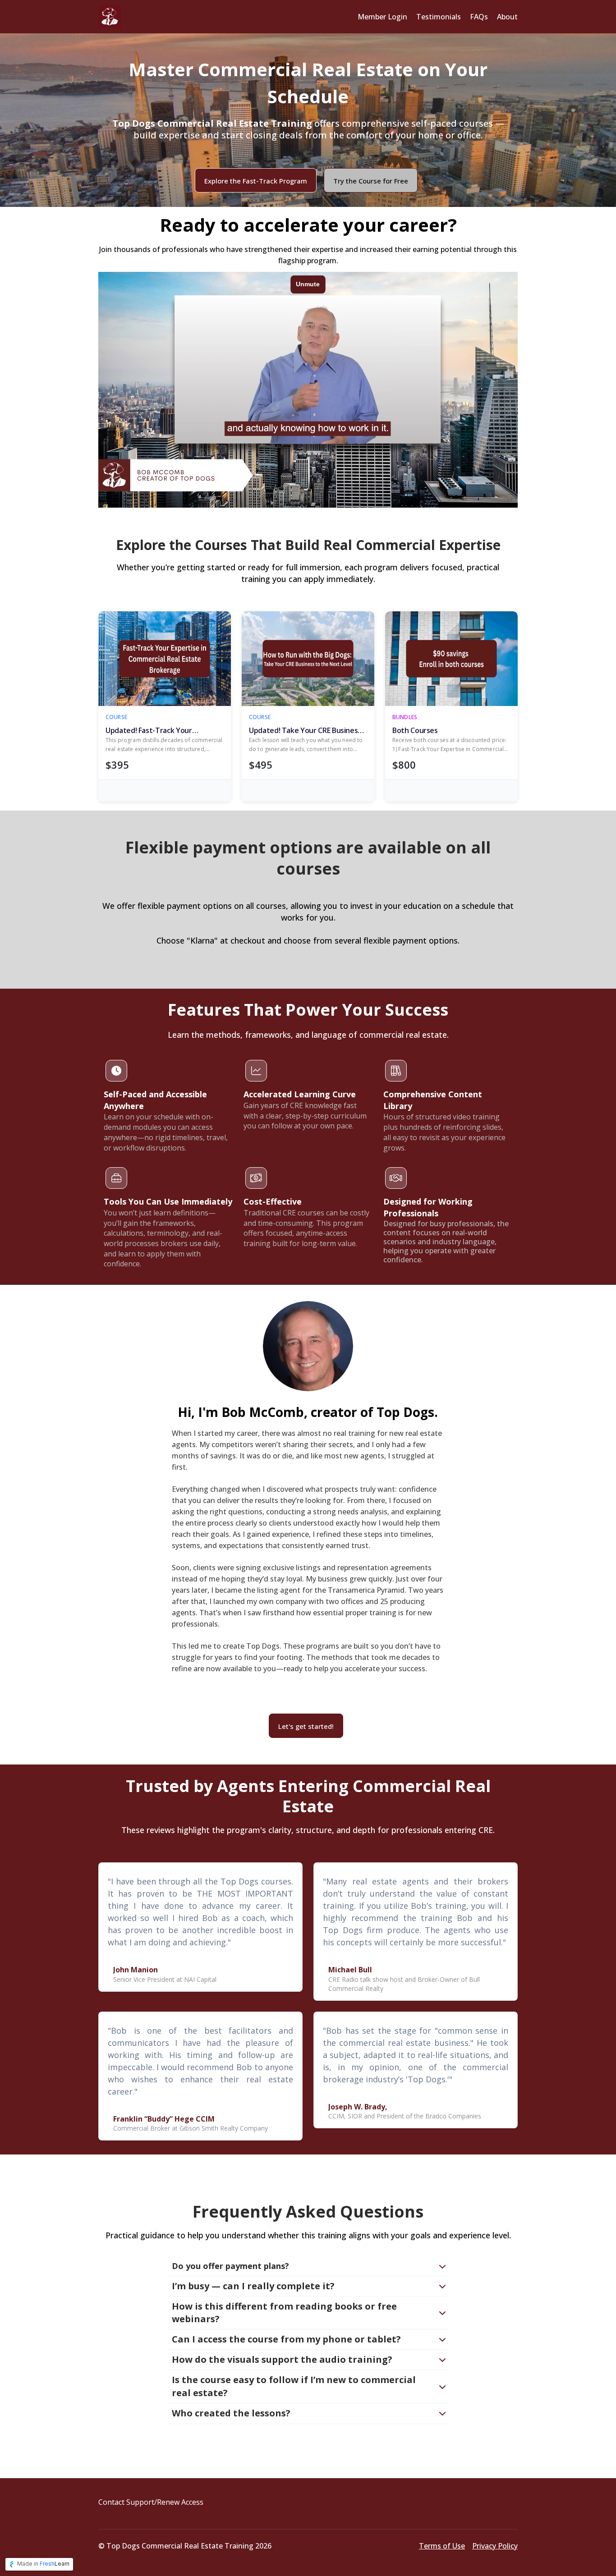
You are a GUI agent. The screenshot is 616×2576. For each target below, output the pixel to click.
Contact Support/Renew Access (151, 2502)
